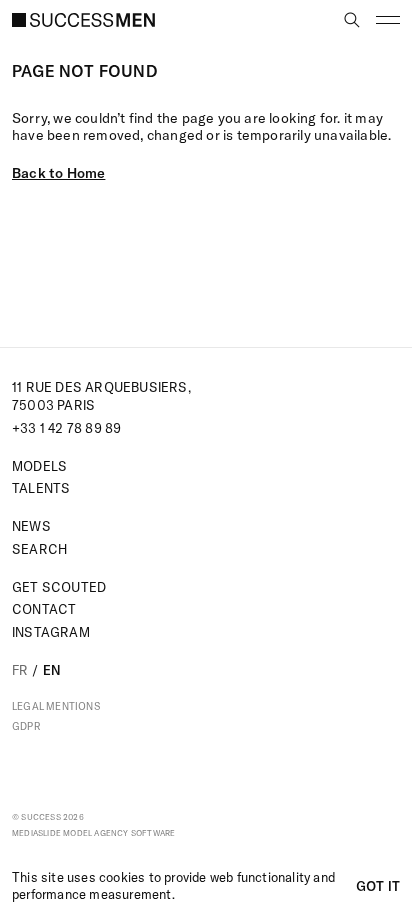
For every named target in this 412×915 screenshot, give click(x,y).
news (31, 526)
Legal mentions (56, 707)
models (39, 466)
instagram (51, 632)
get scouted (59, 587)
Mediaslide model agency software (93, 833)
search (39, 549)
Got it (378, 886)
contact (44, 609)
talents (41, 488)
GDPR (26, 727)
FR (20, 670)
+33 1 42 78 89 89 (66, 428)
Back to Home (58, 173)
